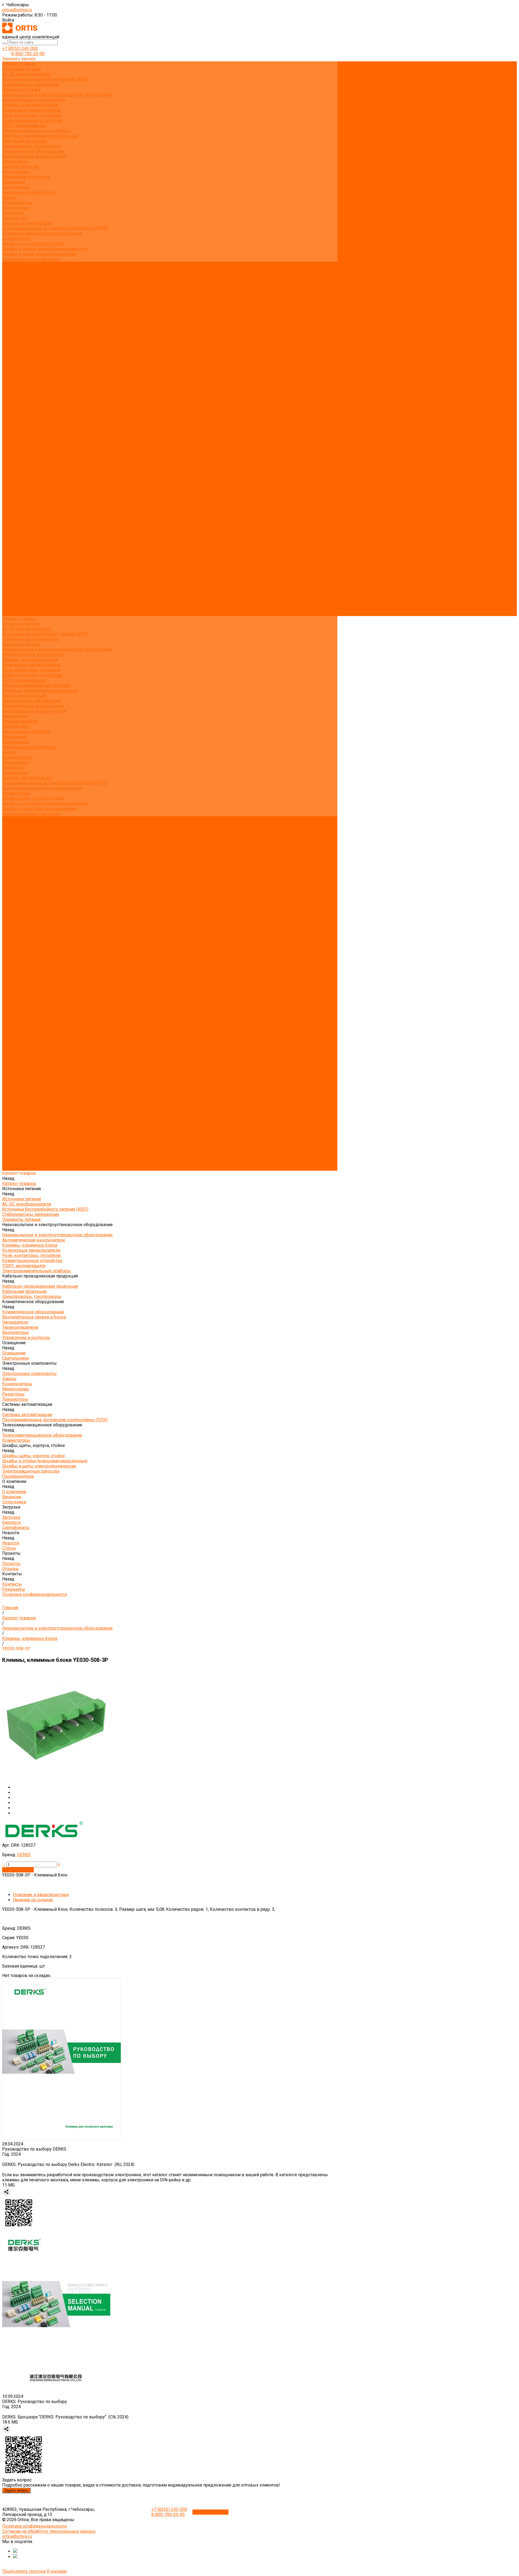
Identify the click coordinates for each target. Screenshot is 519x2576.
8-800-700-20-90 (28, 54)
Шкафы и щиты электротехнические (39, 254)
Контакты (12, 603)
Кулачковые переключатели (31, 110)
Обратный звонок (210, 2512)
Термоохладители (20, 167)
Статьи (9, 310)
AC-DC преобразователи (27, 74)
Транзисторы (15, 218)
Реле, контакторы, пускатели (31, 115)
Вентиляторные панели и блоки (34, 156)
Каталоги (11, 295)
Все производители (22, 269)
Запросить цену (18, 1870)
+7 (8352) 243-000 (20, 49)
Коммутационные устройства (32, 120)
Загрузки (11, 567)
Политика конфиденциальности (34, 336)
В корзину (57, 2571)
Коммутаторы (16, 239)
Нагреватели (15, 162)
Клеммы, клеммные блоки (30, 105)
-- (4, 1864)
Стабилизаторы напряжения (31, 84)
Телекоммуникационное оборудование (42, 233)
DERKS (24, 1855)
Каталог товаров (19, 346)
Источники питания (21, 69)
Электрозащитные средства (31, 259)
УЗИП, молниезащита (24, 126)
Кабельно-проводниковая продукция (40, 136)
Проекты (11, 593)
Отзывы (11, 321)
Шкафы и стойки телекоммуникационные (45, 249)
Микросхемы (16, 208)
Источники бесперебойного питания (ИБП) (45, 79)
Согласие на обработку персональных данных (49, 2531)
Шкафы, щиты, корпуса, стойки (33, 244)
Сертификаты (16, 300)
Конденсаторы (17, 203)
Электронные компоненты (29, 192)
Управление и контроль (26, 177)
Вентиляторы (16, 172)
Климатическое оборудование (33, 151)
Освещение (14, 182)
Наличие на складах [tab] (33, 1900)
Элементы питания (21, 90)
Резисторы (13, 213)
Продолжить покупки (24, 2571)
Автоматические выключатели (34, 100)
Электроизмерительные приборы (36, 131)
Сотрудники (14, 285)
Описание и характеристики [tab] (41, 1895)
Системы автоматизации (27, 223)
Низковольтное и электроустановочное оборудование (57, 95)
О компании (14, 552)
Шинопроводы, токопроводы (32, 146)
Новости (11, 583)
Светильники (16, 187)
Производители (18, 547)
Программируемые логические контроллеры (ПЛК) (55, 228)
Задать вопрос (16, 2490)
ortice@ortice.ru (17, 10)
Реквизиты (14, 331)
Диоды (9, 197)
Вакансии (12, 280)
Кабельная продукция (24, 141)
